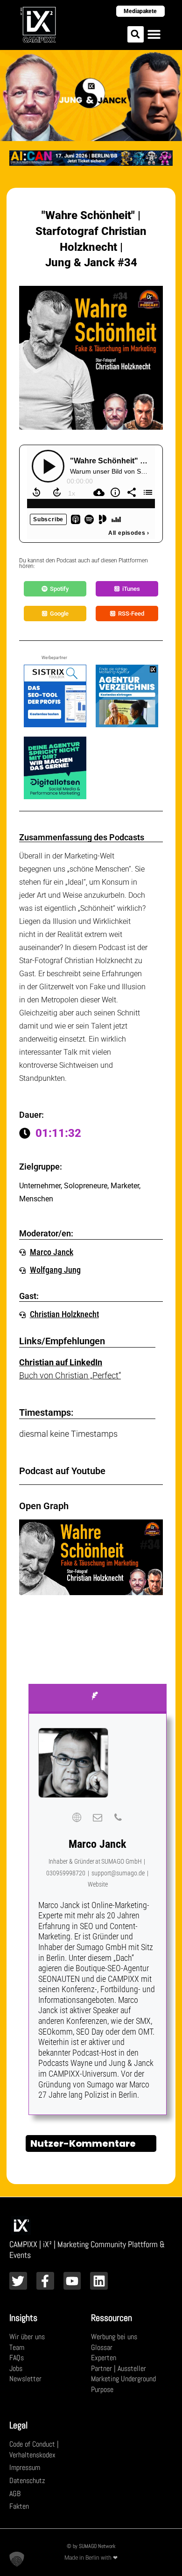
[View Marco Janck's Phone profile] (118, 1817)
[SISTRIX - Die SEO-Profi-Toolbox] (55, 695)
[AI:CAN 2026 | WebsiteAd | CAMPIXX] (91, 157)
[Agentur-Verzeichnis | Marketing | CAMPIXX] (127, 695)
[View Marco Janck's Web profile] (77, 1817)
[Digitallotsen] (55, 767)
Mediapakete (140, 11)
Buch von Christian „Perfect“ (70, 1375)
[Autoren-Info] (98, 1699)
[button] (136, 34)
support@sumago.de (118, 1873)
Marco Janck (97, 1844)
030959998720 (66, 1873)
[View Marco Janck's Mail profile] (98, 1817)
